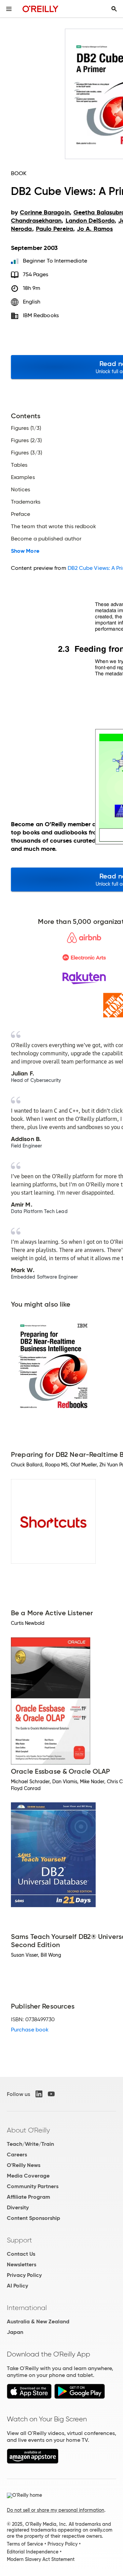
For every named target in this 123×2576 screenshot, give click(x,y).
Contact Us (21, 2254)
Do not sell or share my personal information (56, 2510)
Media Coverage (28, 2176)
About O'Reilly (28, 2130)
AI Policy (17, 2286)
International (27, 2308)
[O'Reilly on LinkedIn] (39, 2094)
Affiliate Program (29, 2197)
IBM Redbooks (41, 315)
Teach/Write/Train (30, 2144)
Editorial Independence (33, 2552)
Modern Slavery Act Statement (41, 2559)
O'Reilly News (24, 2165)
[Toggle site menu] (9, 9)
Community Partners (33, 2186)
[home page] (40, 9)
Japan (15, 2332)
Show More (25, 551)
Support (19, 2240)
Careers (17, 2155)
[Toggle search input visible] (114, 9)
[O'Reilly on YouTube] (51, 2094)
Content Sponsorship (33, 2218)
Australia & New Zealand (38, 2321)
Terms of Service (25, 2544)
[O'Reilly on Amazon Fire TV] (33, 2462)
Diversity (18, 2207)
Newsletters (22, 2264)
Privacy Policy (24, 2275)
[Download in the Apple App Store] (29, 2397)
